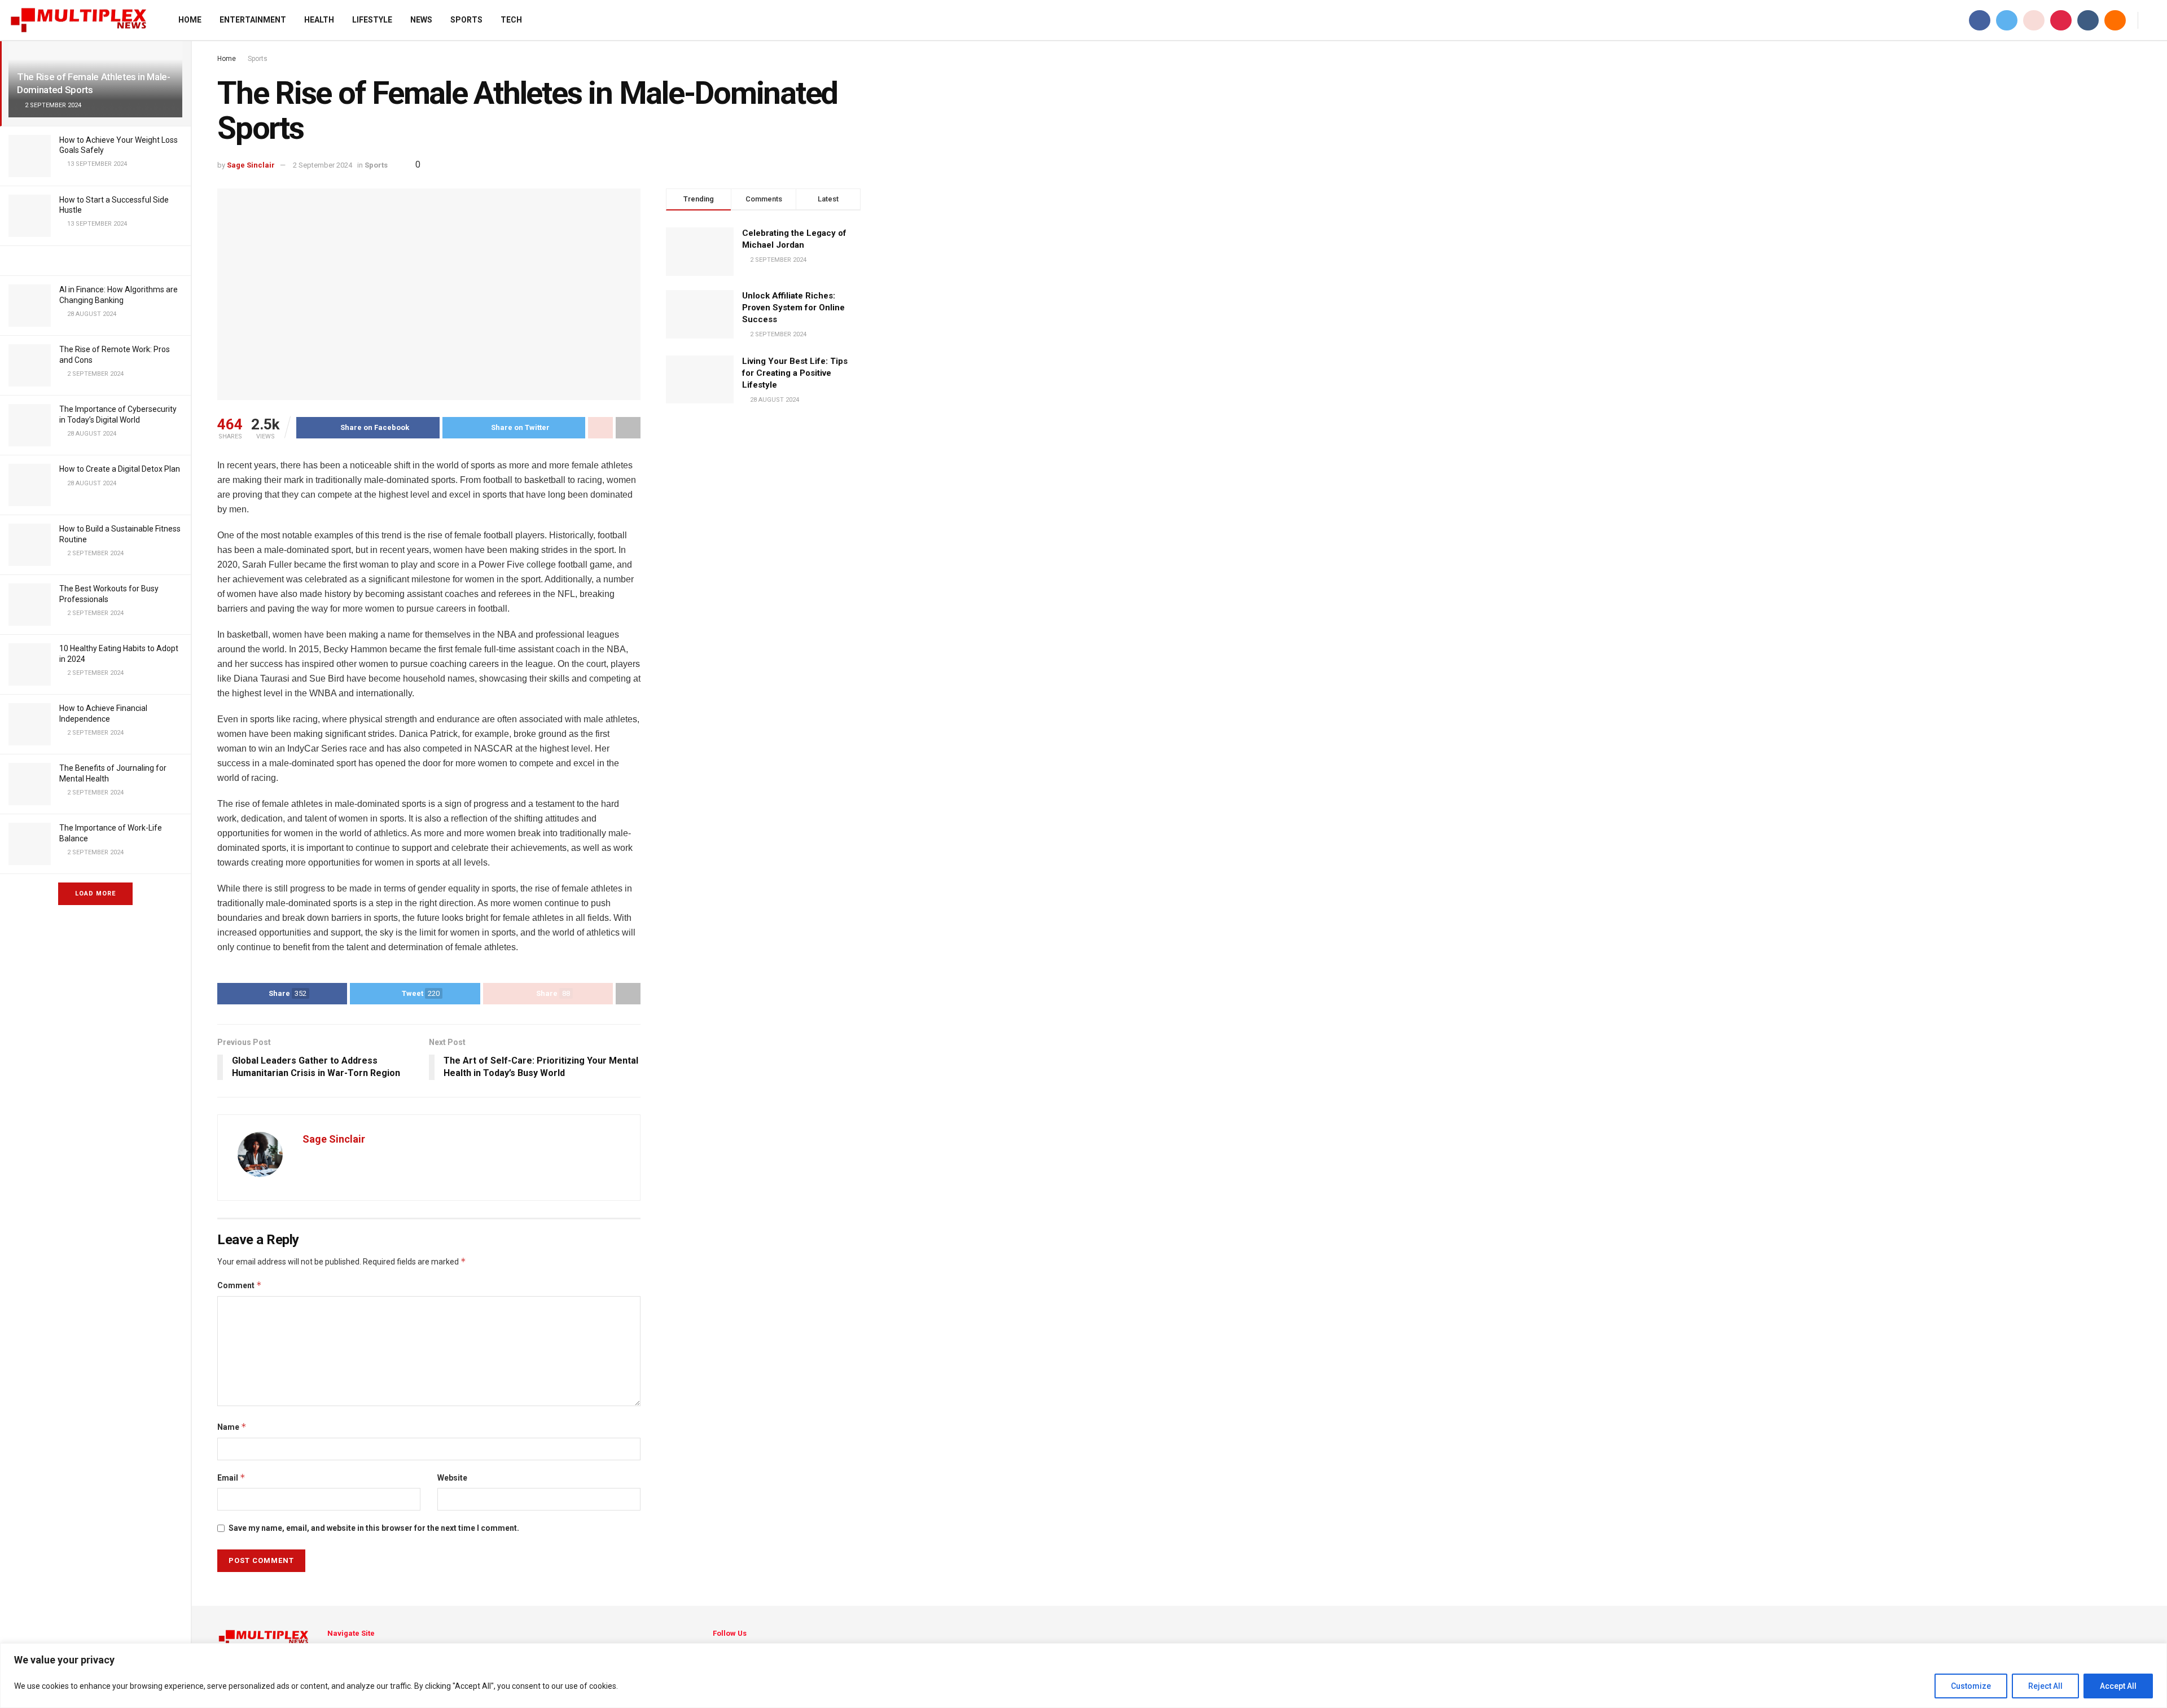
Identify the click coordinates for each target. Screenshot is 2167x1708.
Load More (95, 893)
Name (232, 1427)
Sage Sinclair (251, 165)
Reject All (2045, 1686)
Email (231, 1478)
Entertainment (253, 20)
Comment (240, 1285)
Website (452, 1478)
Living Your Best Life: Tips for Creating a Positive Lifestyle (795, 373)
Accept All (2118, 1686)
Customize (1971, 1686)
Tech (511, 20)
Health (319, 20)
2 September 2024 (323, 165)
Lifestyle (372, 20)
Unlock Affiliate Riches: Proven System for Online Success (793, 308)
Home (190, 20)
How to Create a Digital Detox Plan (120, 469)
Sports (466, 20)
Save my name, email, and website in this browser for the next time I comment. (374, 1528)
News (421, 20)
